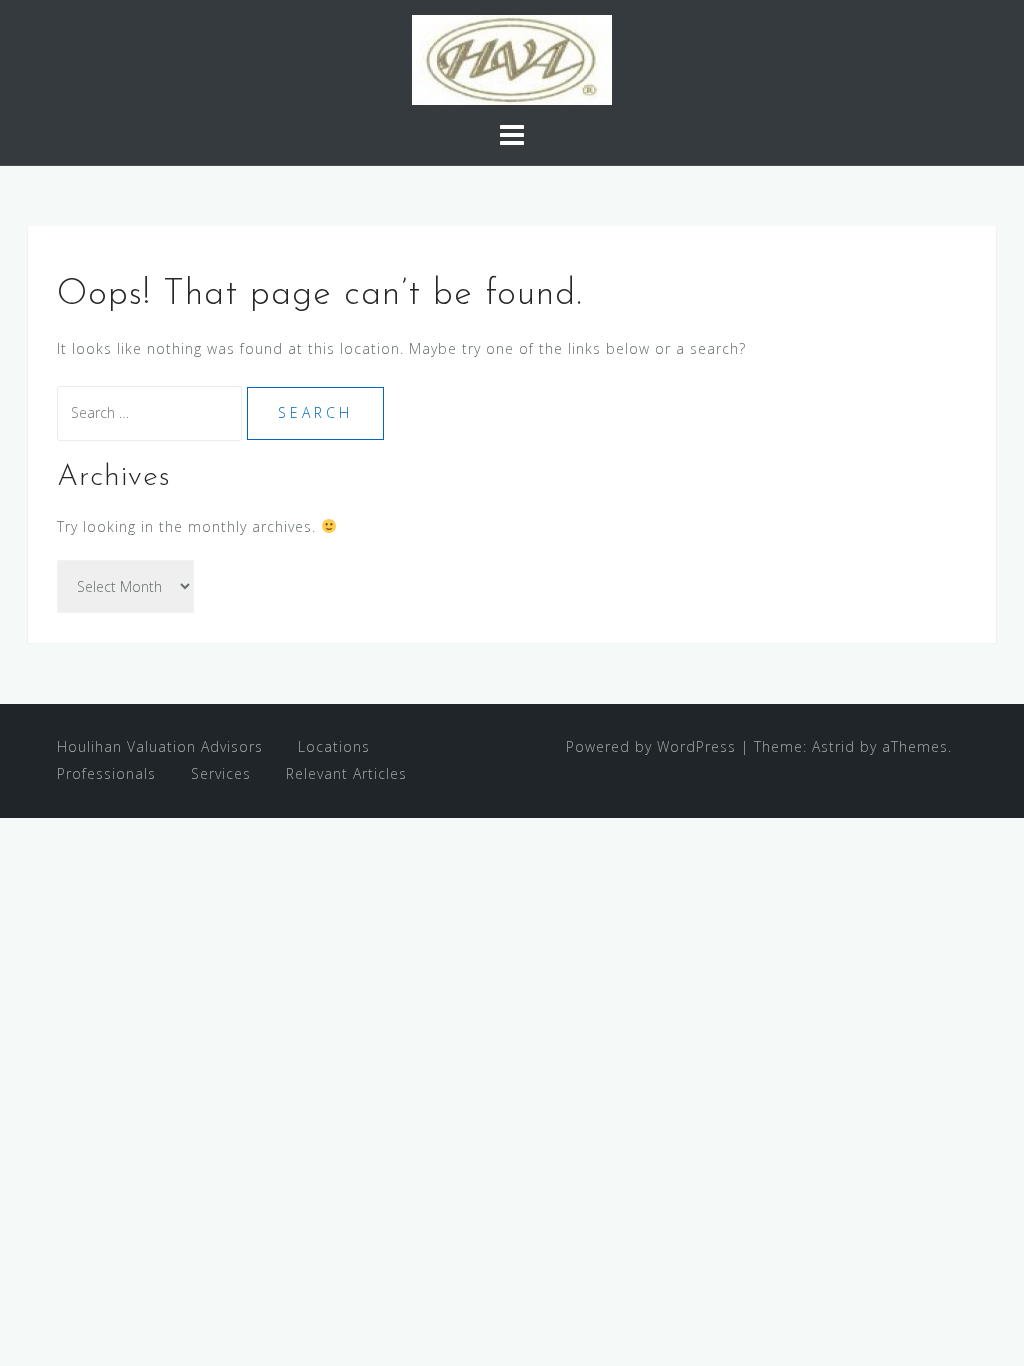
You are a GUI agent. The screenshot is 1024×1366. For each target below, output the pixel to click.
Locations (334, 746)
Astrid (833, 746)
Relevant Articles (346, 773)
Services (221, 773)
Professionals (106, 773)
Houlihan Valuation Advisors (160, 746)
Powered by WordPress (651, 746)
